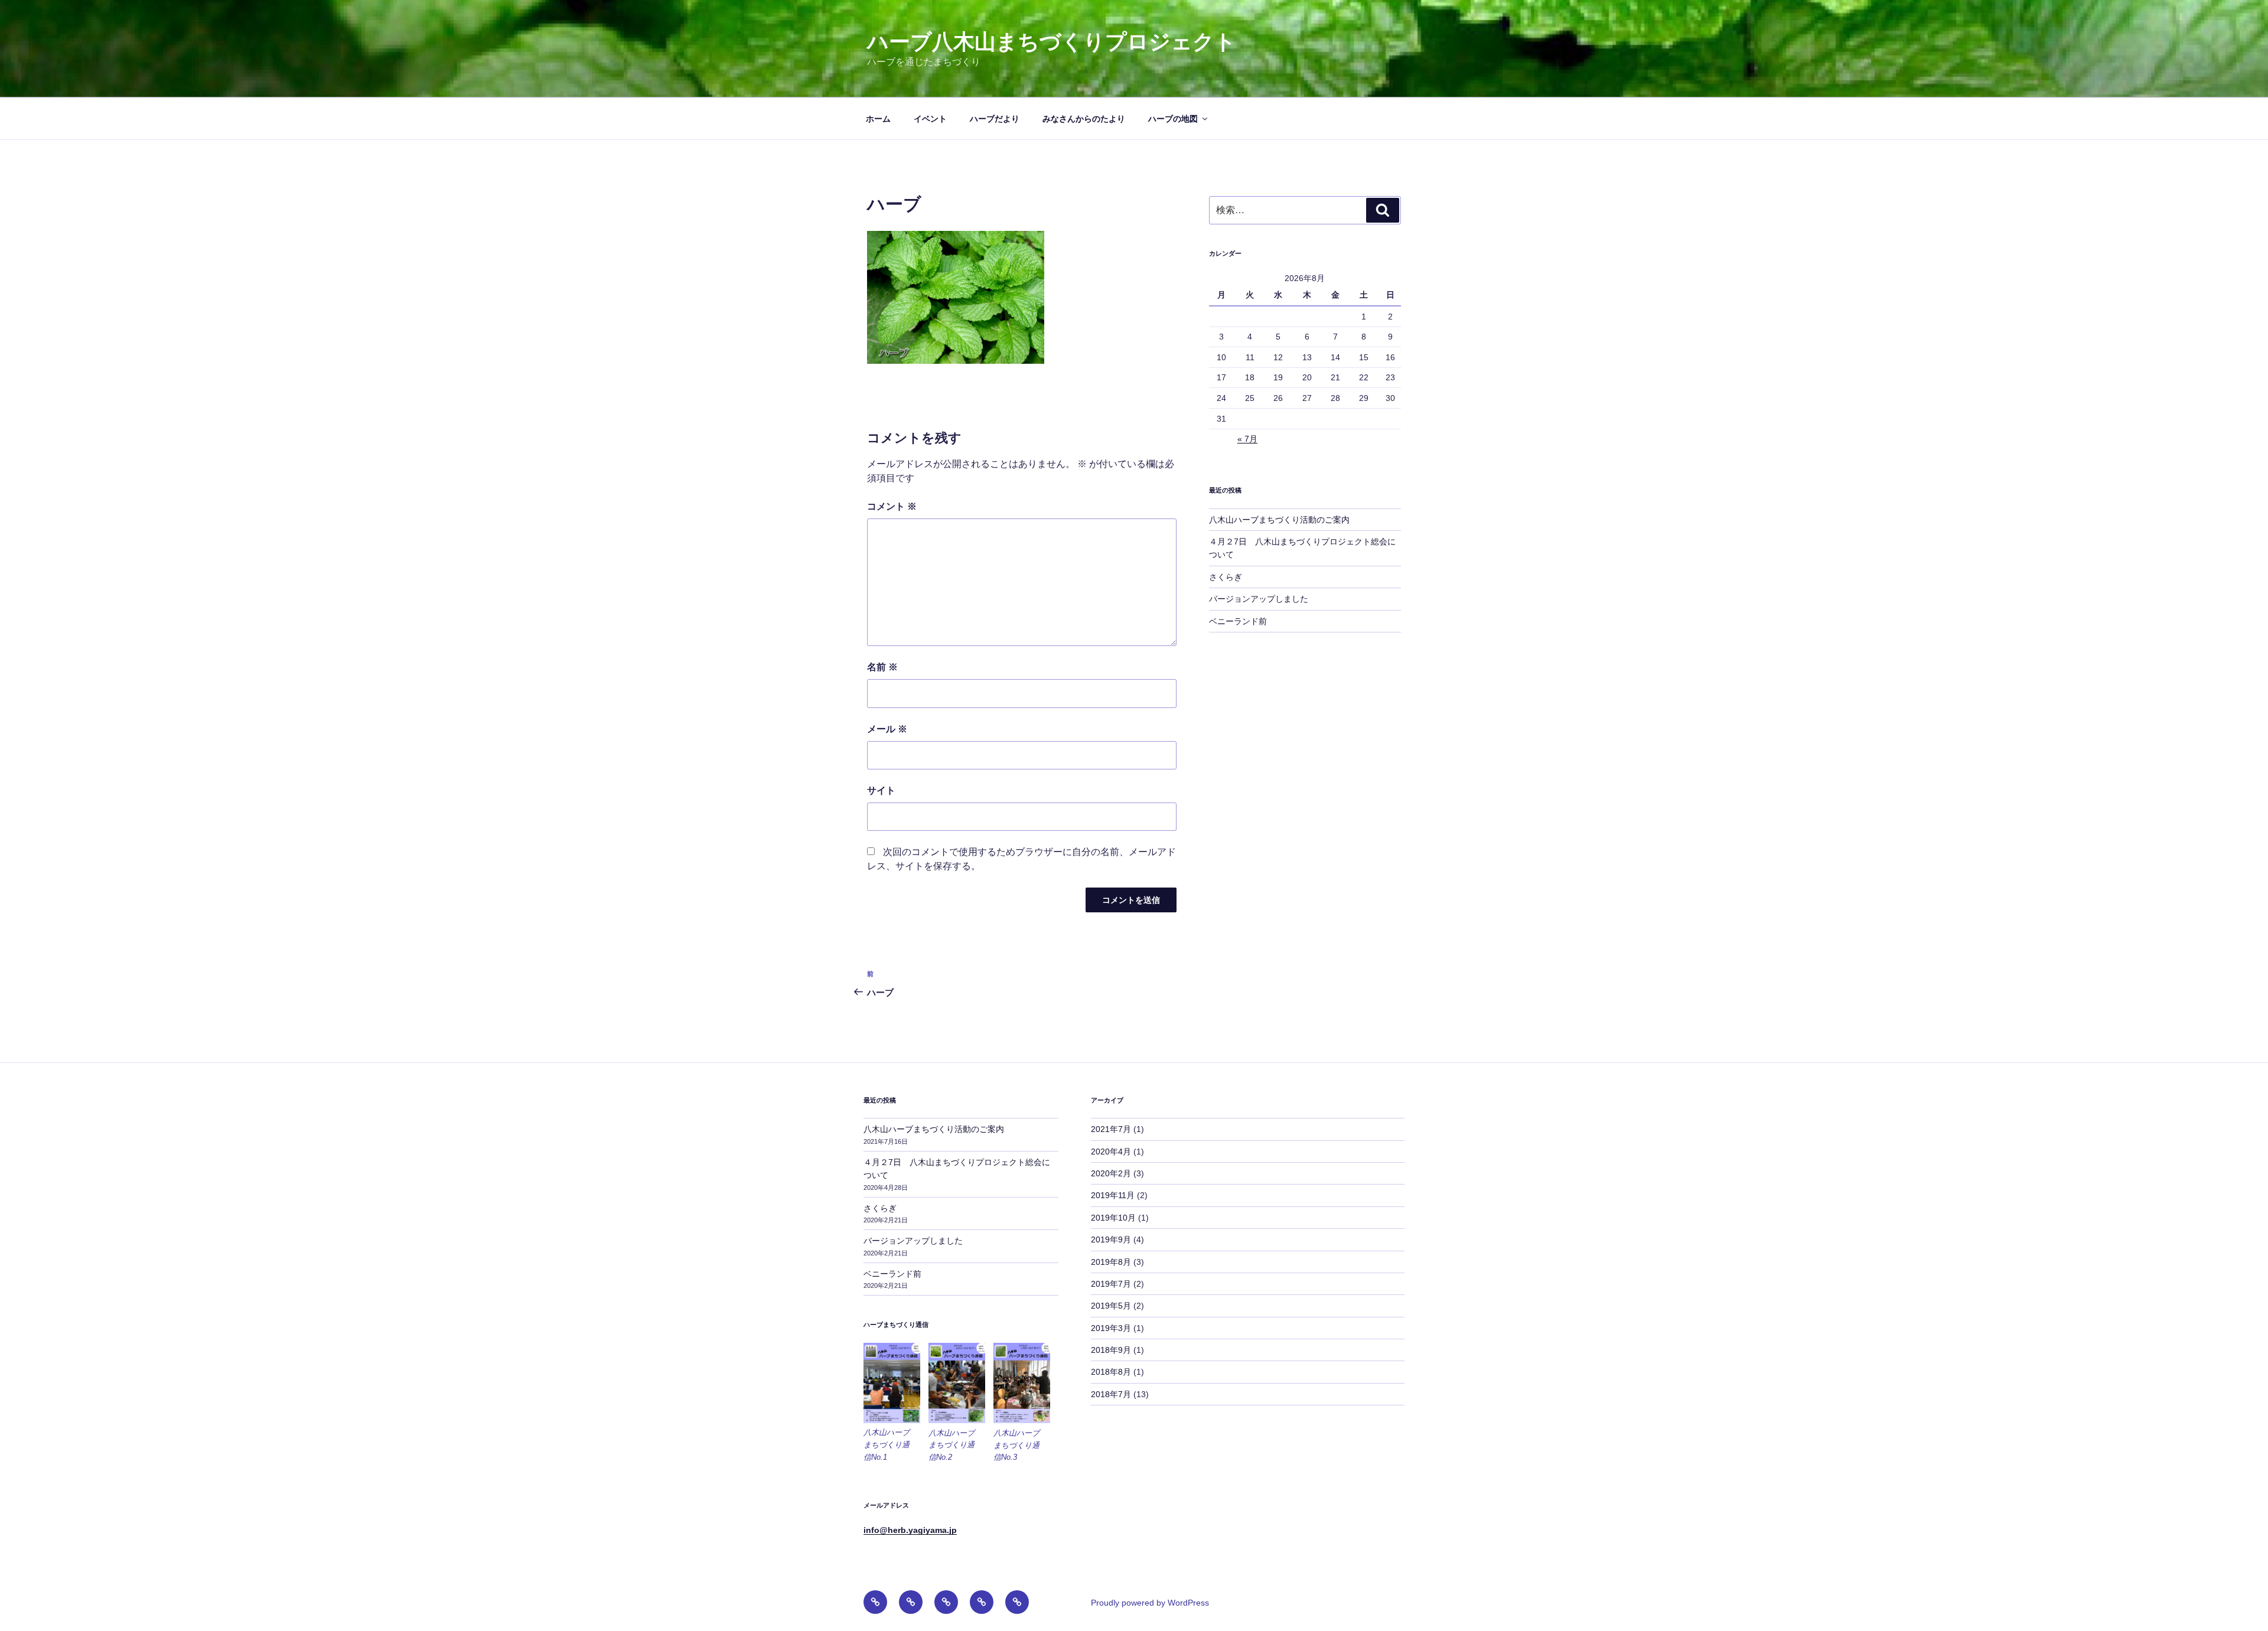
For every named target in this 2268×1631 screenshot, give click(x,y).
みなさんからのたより (1084, 119)
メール (887, 729)
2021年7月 (1111, 1129)
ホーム (878, 119)
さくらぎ (1226, 577)
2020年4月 (1111, 1152)
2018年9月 (1111, 1350)
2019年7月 (1111, 1284)
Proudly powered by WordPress (1150, 1603)
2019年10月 (1113, 1218)
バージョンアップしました (1259, 599)
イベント (930, 119)
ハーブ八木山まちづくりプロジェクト (1052, 42)
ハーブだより (995, 119)
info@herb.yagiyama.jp (910, 1530)
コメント (892, 506)
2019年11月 (1113, 1195)
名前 (882, 667)
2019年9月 (1111, 1239)
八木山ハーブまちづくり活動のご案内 (1279, 520)
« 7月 (1247, 439)
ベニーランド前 (1238, 621)
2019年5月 (1111, 1306)
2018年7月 (1111, 1394)
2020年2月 (1111, 1173)
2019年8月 (1111, 1262)
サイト (881, 790)
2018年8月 (1111, 1372)
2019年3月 (1111, 1328)
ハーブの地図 (1173, 119)
